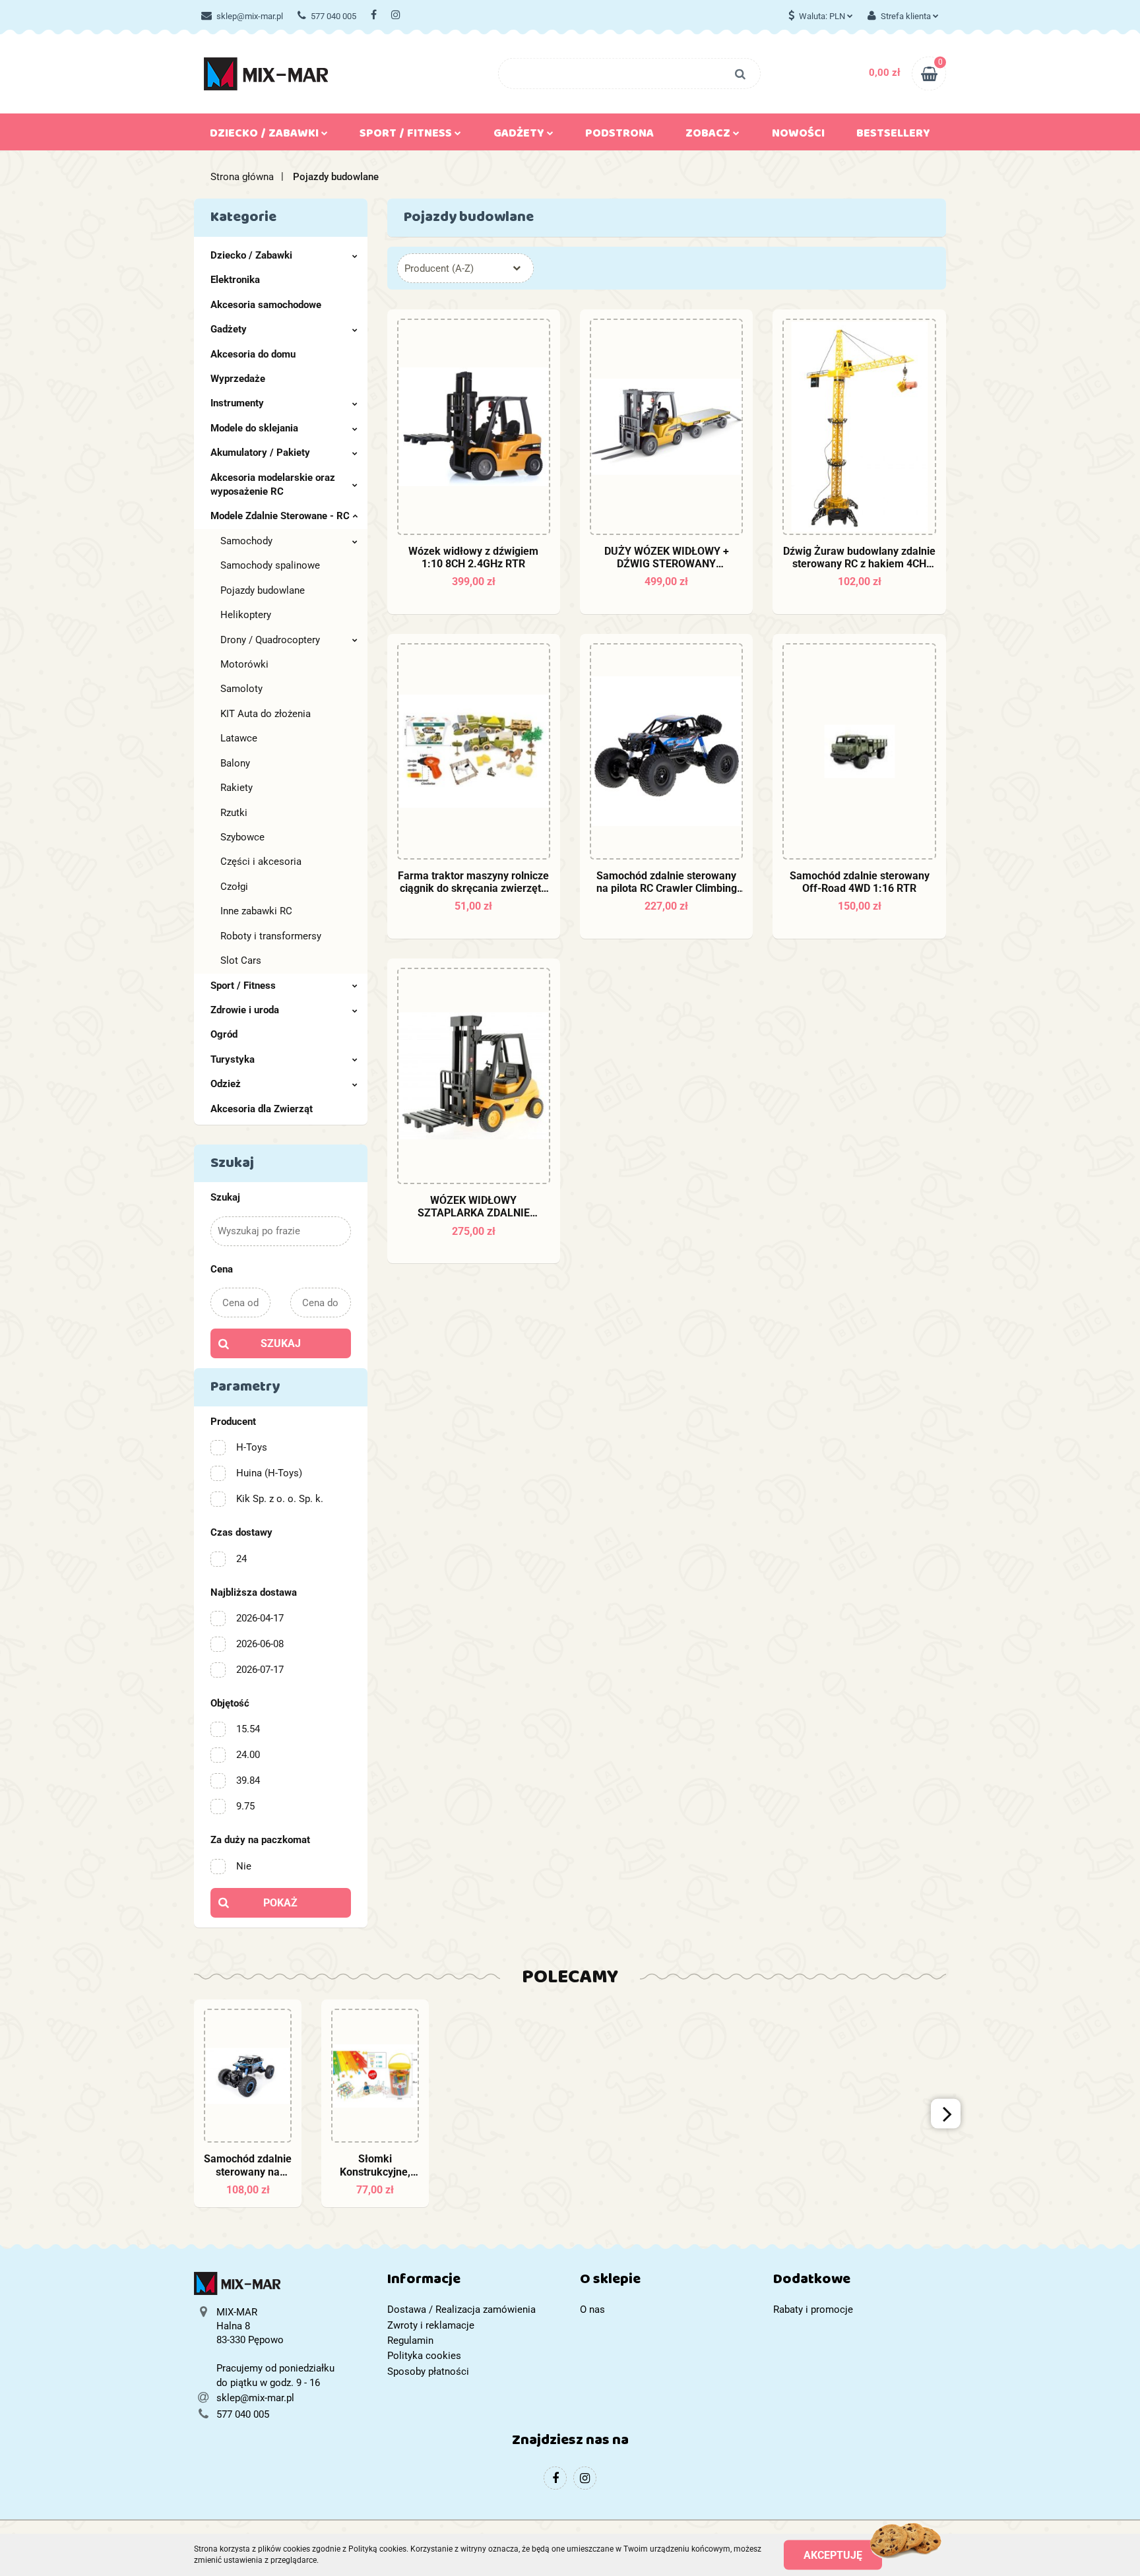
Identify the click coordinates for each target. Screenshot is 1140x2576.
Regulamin (410, 2340)
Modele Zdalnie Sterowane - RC (280, 516)
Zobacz (709, 136)
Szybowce (242, 837)
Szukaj (281, 1343)
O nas (592, 2309)
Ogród (224, 1034)
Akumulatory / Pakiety (260, 453)
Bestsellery (893, 136)
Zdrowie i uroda (245, 1010)
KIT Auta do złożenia (266, 714)
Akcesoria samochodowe (266, 305)
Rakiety (237, 788)
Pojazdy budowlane (263, 590)
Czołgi (234, 887)
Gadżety (229, 329)
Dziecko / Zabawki (251, 255)
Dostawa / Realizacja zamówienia (461, 2309)
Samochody (246, 541)
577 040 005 (333, 16)
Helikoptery (246, 615)
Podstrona (619, 136)
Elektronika (235, 280)
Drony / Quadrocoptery (270, 640)
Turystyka (233, 1059)
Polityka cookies (424, 2356)
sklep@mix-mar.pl (250, 16)
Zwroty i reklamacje (431, 2325)
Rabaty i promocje (813, 2309)
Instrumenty (237, 403)
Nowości (798, 136)
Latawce (239, 738)
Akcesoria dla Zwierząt (262, 1109)
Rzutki (234, 813)
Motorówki (244, 664)
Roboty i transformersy (271, 936)
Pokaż (280, 1903)
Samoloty (241, 689)
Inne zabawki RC (256, 911)
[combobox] (465, 268)
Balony (235, 763)
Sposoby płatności (428, 2372)
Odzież (226, 1084)
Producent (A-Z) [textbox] (439, 268)
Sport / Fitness (243, 986)
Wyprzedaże (238, 379)
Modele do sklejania (254, 428)
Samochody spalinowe (270, 565)
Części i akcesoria (261, 862)
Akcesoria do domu (253, 354)
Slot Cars (241, 960)
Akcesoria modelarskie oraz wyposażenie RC (273, 485)
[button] (474, 2282)
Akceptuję (833, 2555)
